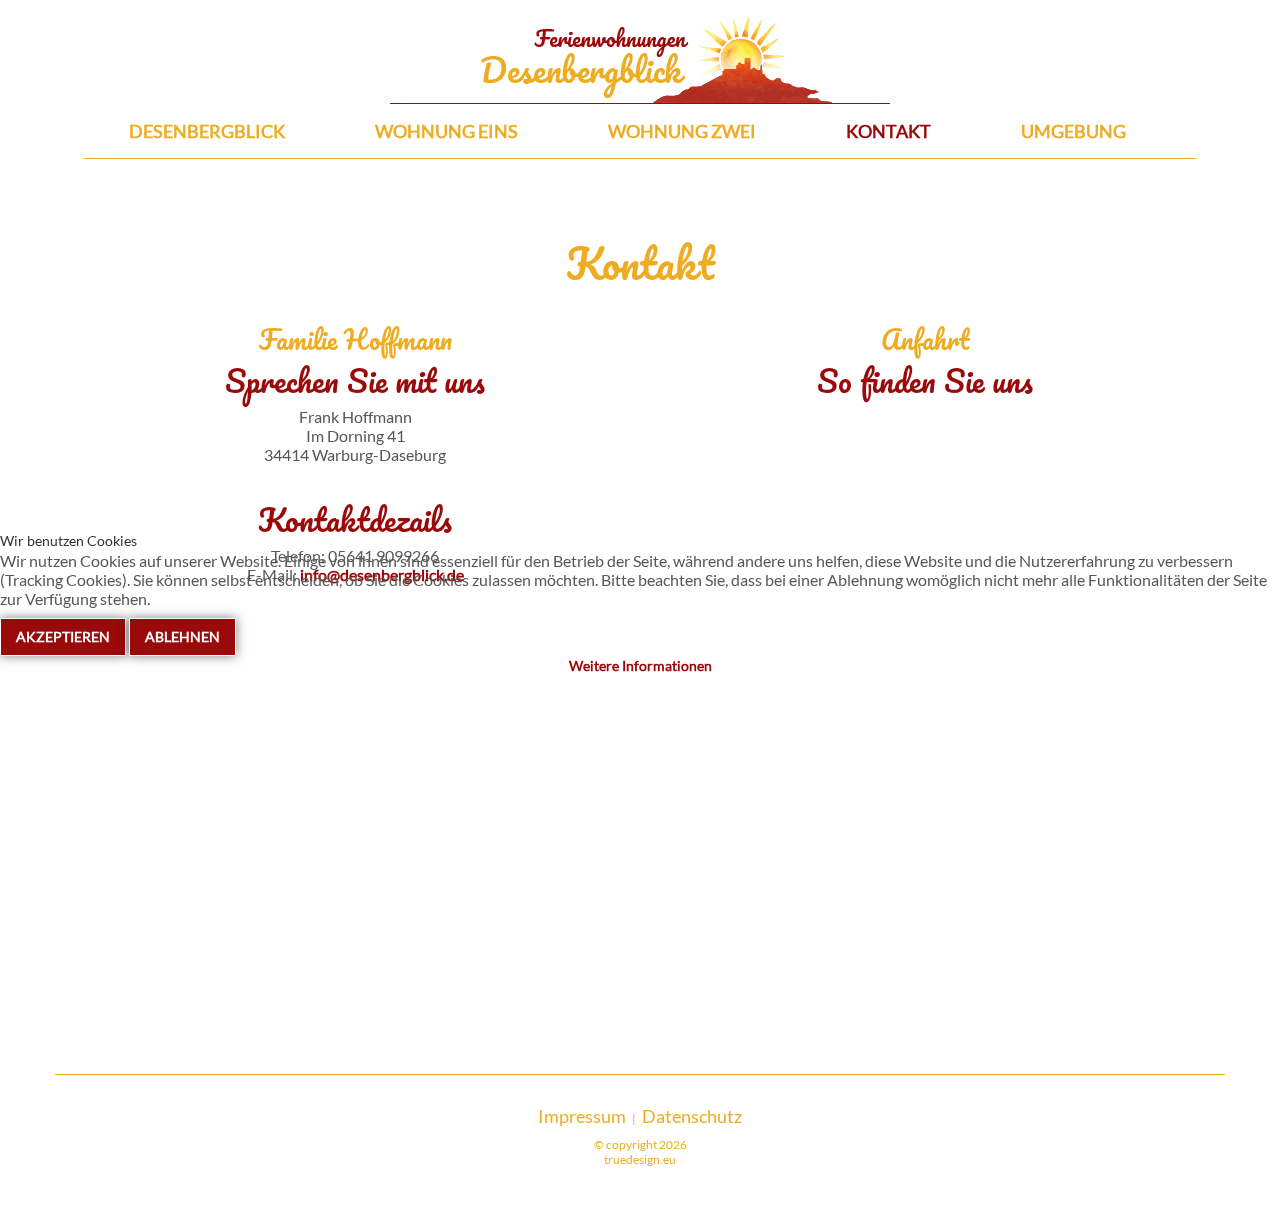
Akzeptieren (63, 636)
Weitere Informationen (640, 665)
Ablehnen (182, 636)
